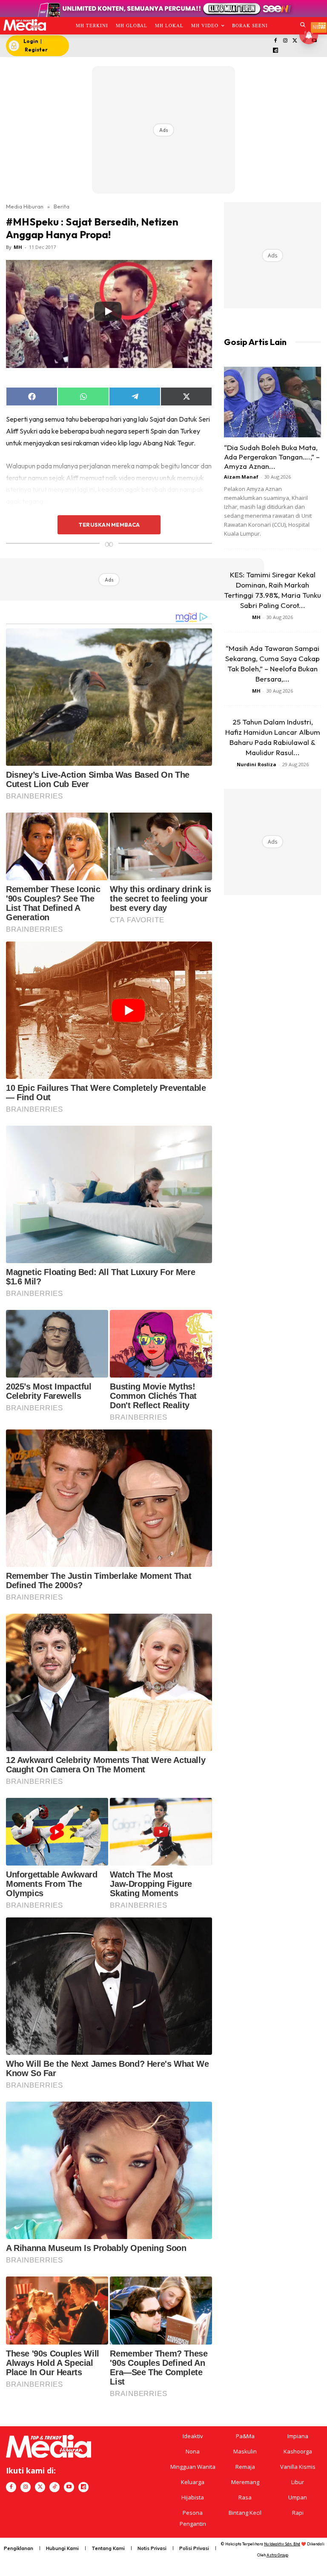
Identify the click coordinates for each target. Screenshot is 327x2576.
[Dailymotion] (276, 51)
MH (18, 247)
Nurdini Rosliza (257, 764)
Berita (62, 206)
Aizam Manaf (241, 477)
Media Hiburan (25, 206)
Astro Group (277, 2555)
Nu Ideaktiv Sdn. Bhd (282, 2544)
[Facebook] (276, 41)
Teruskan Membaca (109, 525)
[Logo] (24, 25)
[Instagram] (285, 41)
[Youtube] (69, 2487)
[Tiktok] (54, 2487)
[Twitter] (295, 41)
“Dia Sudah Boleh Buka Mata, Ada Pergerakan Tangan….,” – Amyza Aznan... (272, 457)
